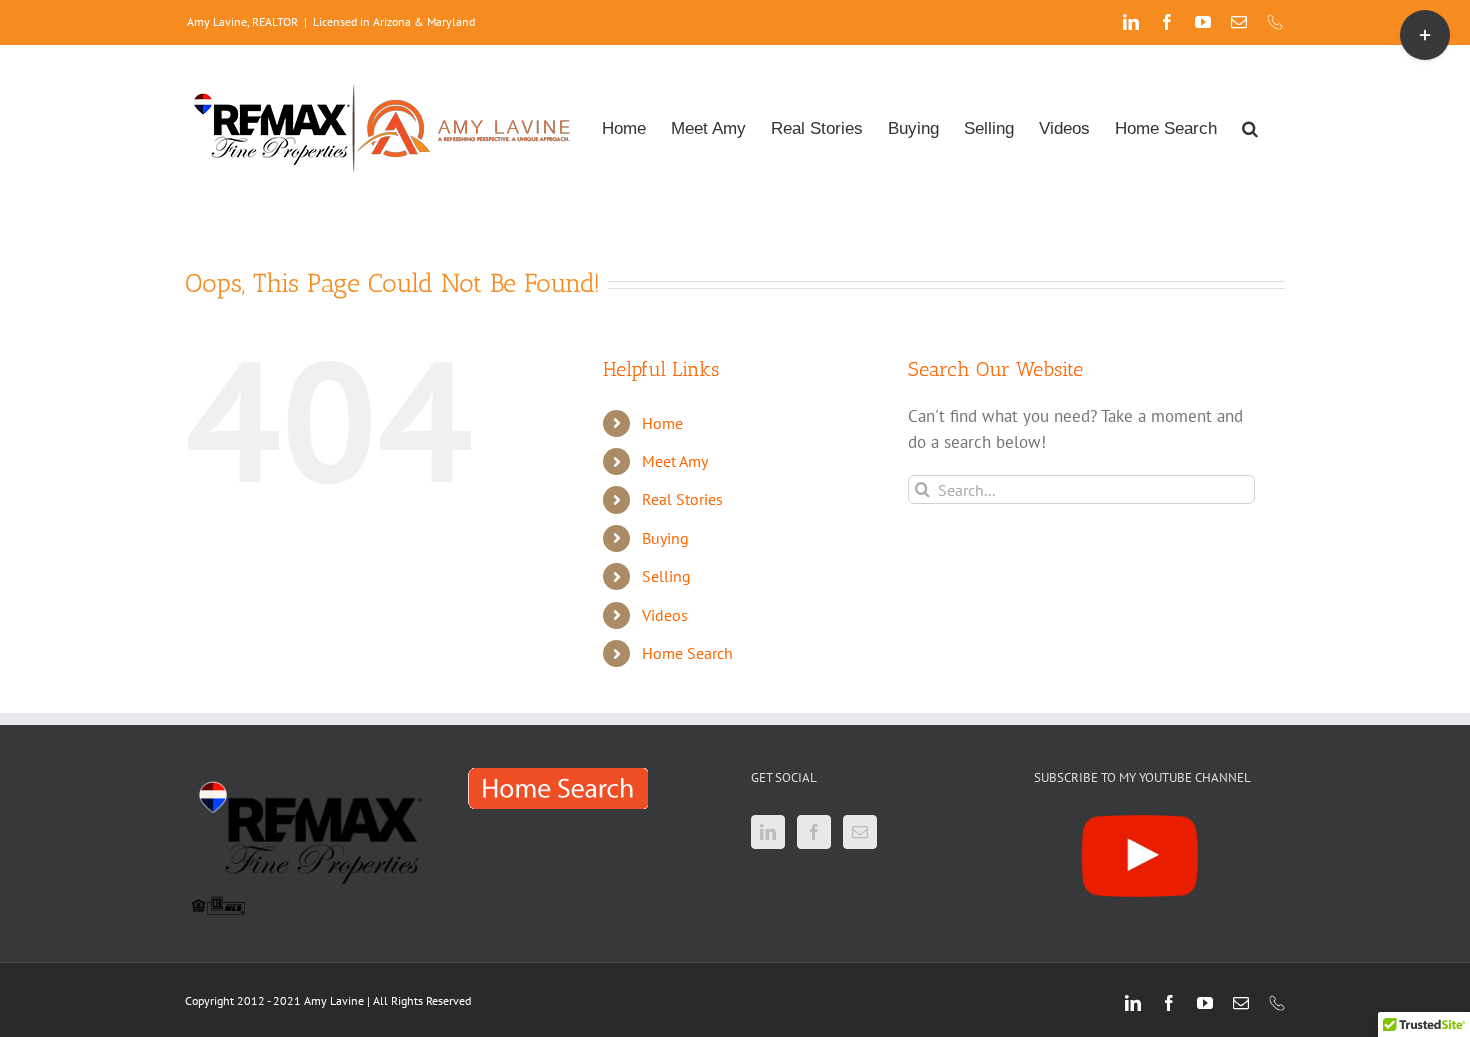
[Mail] (860, 832)
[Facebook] (814, 832)
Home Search (687, 653)
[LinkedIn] (768, 832)
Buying (665, 538)
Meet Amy (675, 461)
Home (662, 423)
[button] (1250, 126)
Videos (665, 615)
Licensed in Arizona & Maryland (394, 21)
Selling (666, 576)
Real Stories (682, 499)
